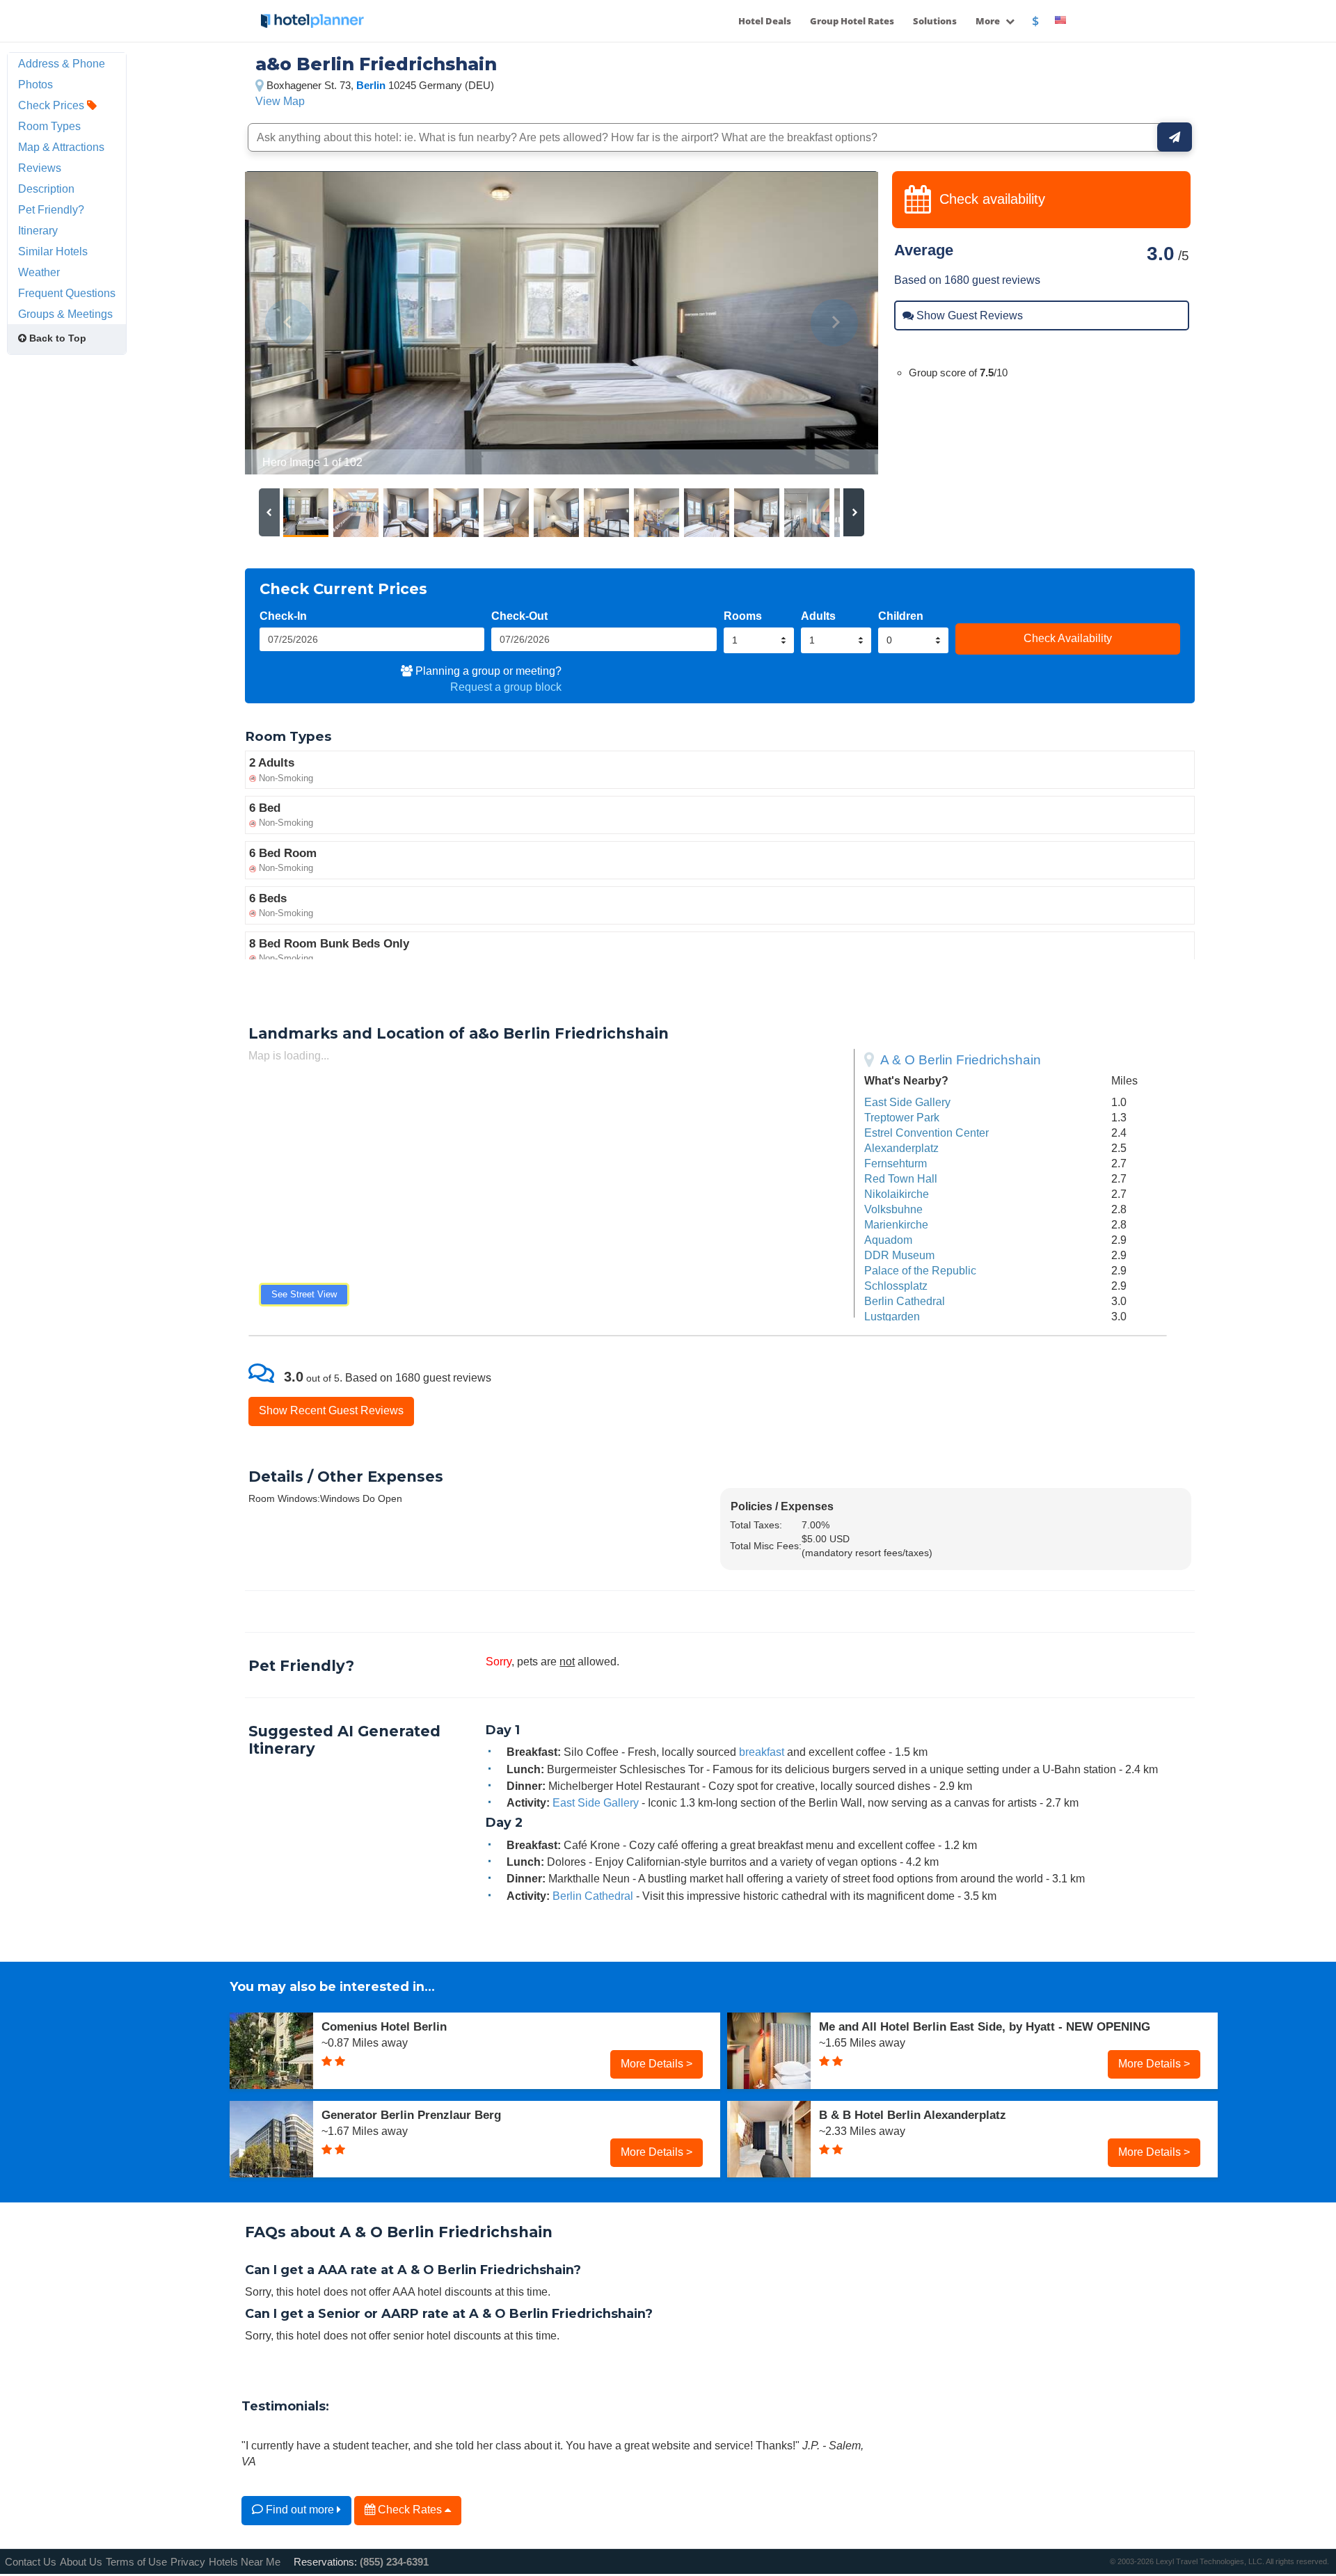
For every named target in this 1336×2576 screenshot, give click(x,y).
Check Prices (53, 105)
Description (46, 189)
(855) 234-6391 (394, 2562)
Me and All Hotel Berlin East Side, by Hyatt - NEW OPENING (985, 2026)
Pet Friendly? (51, 209)
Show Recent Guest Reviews (331, 1410)
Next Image (834, 323)
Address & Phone (62, 63)
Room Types (49, 126)
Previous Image (289, 323)
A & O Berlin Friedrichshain (961, 1060)
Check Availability (1068, 638)
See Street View (304, 1294)
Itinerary (38, 230)
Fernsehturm (896, 1163)
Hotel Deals (765, 21)
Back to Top (56, 338)
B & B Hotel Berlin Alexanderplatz (913, 2115)
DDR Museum (899, 1255)
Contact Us (31, 2562)
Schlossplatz (896, 1286)
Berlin (371, 85)
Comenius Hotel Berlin (384, 2026)
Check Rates (410, 2509)
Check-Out (519, 616)
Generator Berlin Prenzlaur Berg (411, 2115)
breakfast (762, 1752)
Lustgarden (892, 1316)
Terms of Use (136, 2562)
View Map (280, 101)
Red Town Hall (901, 1178)
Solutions (935, 21)
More (989, 21)
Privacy (188, 2562)
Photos (35, 84)
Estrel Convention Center (927, 1133)
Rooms (743, 616)
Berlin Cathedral (905, 1301)
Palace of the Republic (920, 1270)
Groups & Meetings (65, 314)
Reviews (40, 168)
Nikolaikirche (897, 1194)
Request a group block (506, 687)
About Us (81, 2562)
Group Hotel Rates (852, 21)
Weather (39, 272)
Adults (818, 616)
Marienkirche (896, 1224)
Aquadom (888, 1240)
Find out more (300, 2509)
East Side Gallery (907, 1102)
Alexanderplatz (901, 1148)
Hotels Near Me (245, 2562)
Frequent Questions (67, 293)
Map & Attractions (61, 147)
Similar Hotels (53, 251)
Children (901, 616)
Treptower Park (902, 1117)
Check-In (283, 616)
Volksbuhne (893, 1209)
